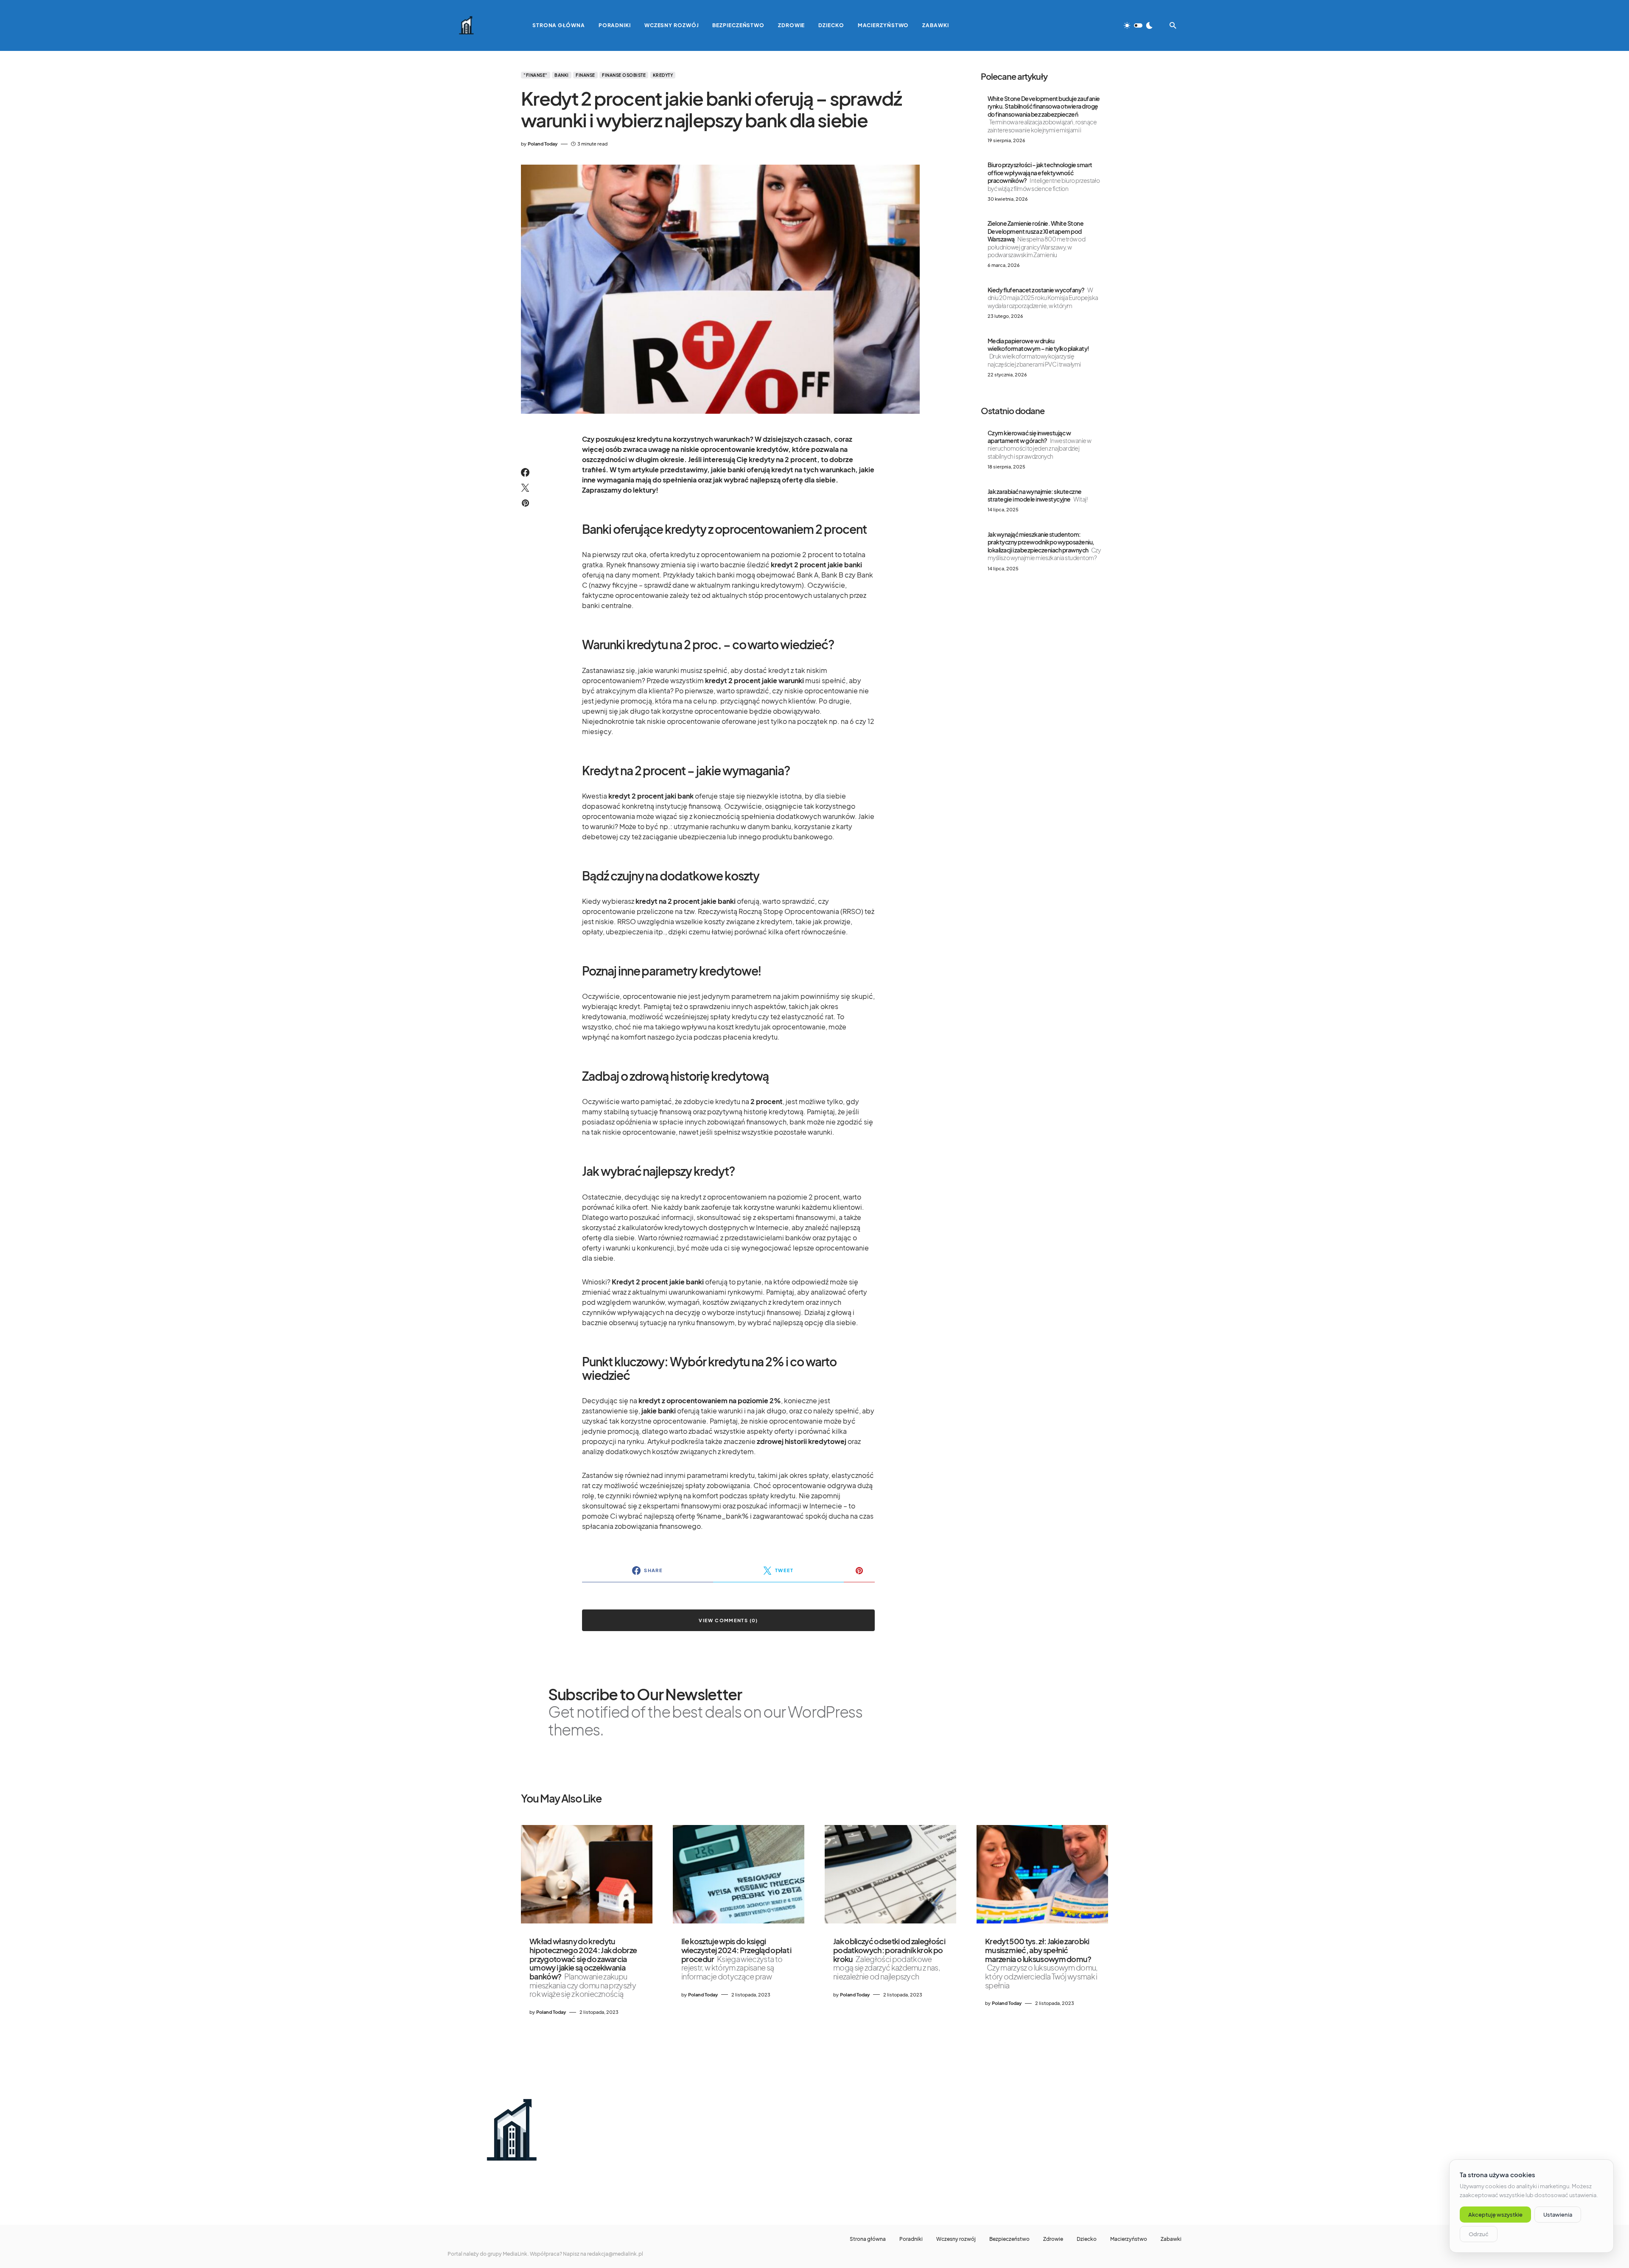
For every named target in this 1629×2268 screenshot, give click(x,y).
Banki (562, 75)
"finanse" (536, 75)
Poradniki (911, 2239)
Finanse (585, 75)
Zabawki (1171, 2239)
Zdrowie (1053, 2239)
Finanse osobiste (624, 75)
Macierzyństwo (1129, 2239)
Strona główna (868, 2239)
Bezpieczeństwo (1009, 2239)
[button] (1138, 25)
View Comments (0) (728, 1620)
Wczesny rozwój (956, 2239)
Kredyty (663, 75)
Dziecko (1087, 2239)
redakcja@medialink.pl (615, 2254)
